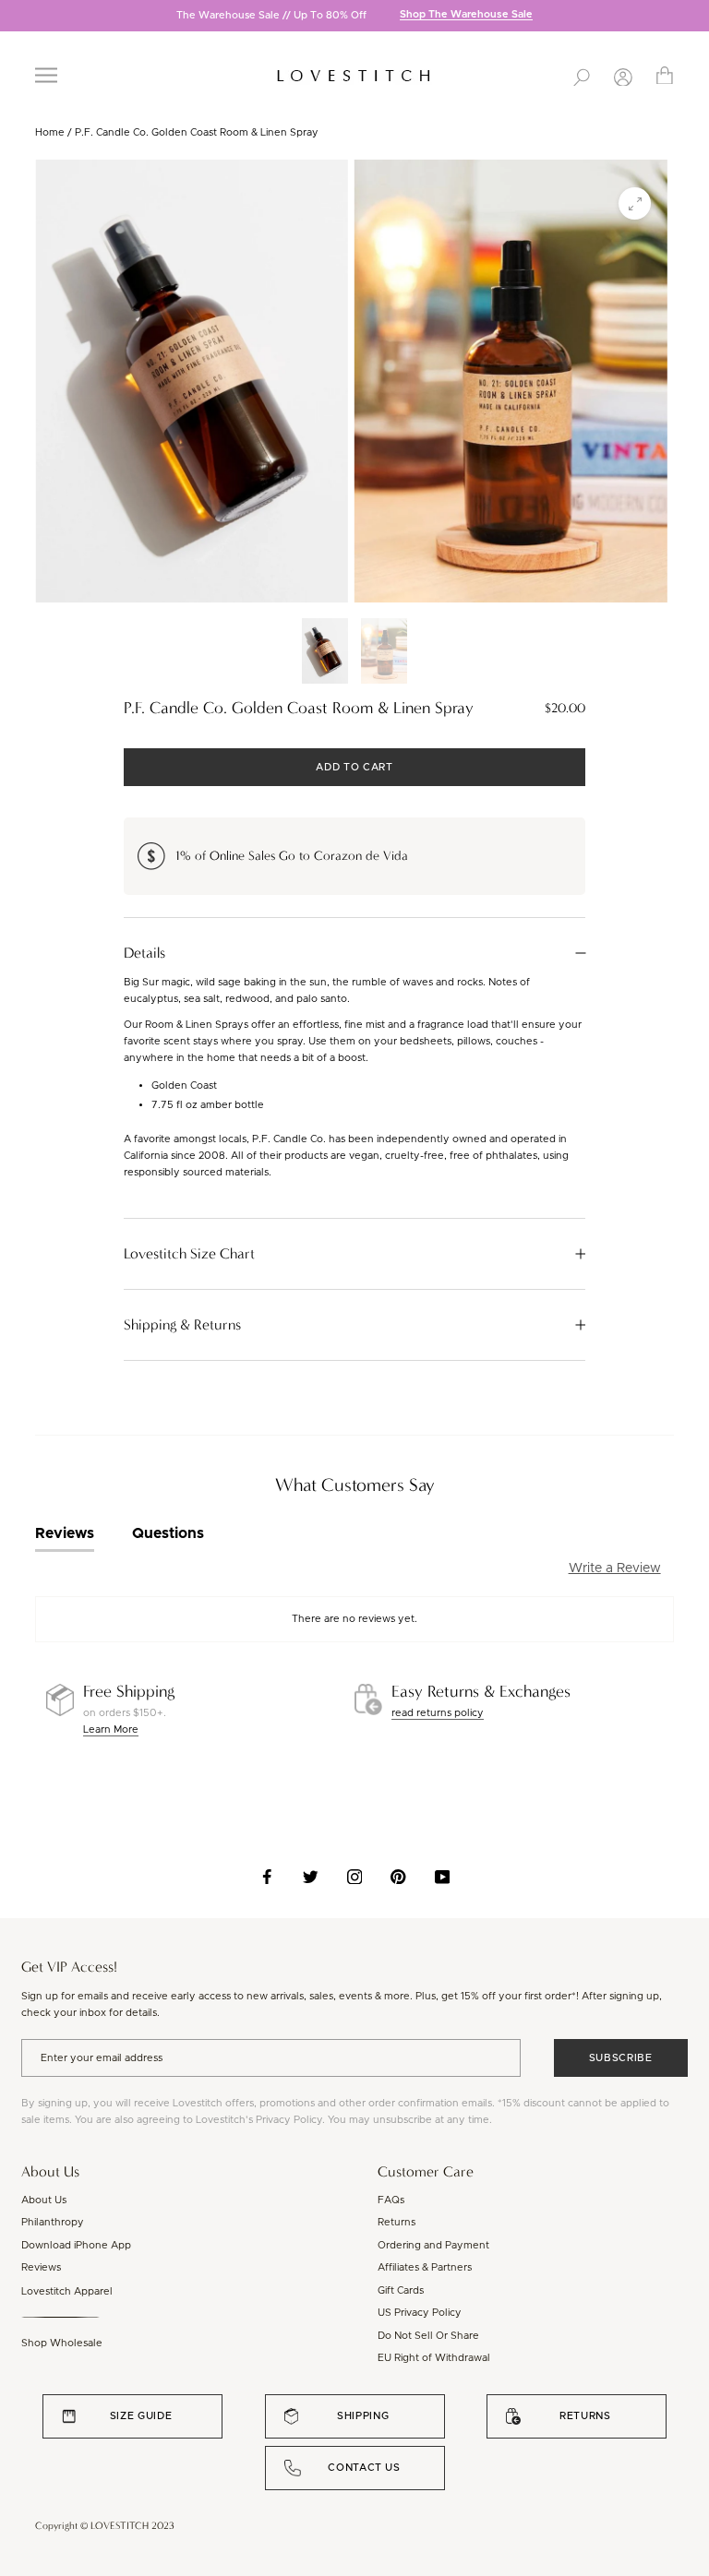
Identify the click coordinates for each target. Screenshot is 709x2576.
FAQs (391, 2200)
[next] (695, 17)
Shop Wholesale (62, 2343)
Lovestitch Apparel (67, 2291)
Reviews (41, 2267)
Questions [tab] (168, 1533)
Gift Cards (401, 2290)
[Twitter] (311, 1877)
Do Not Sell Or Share (428, 2336)
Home (50, 132)
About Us (44, 2200)
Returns (397, 2222)
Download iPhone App (76, 2245)
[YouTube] (443, 1877)
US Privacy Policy (420, 2313)
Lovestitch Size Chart (189, 1254)
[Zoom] (635, 203)
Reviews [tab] (65, 1533)
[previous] (14, 17)
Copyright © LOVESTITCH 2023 (105, 2526)
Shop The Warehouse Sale (466, 15)
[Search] (582, 76)
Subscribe (621, 2058)
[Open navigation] (46, 75)
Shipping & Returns (182, 1325)
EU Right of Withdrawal (434, 2358)
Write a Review (615, 1568)
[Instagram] (355, 1877)
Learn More (111, 1729)
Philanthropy (53, 2222)
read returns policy (438, 1713)
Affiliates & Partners (425, 2267)
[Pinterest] (398, 1877)
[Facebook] (267, 1877)
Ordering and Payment (433, 2245)
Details (144, 953)
